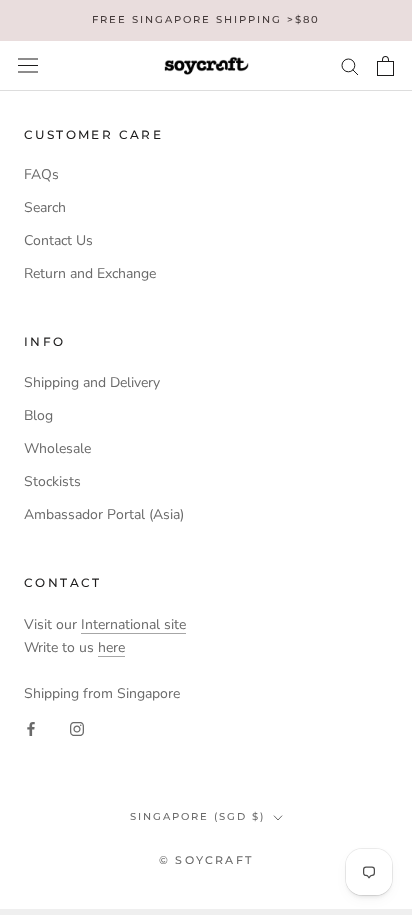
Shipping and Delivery (92, 382)
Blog (38, 415)
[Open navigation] (28, 65)
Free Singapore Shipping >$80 (206, 19)
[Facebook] (31, 727)
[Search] (350, 65)
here (111, 647)
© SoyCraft (206, 860)
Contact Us (58, 240)
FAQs (41, 174)
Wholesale (57, 448)
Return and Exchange (90, 273)
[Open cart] (385, 66)
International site (133, 624)
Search (45, 207)
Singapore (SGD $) (197, 816)
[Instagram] (77, 727)
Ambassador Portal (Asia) (104, 514)
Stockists (52, 481)
